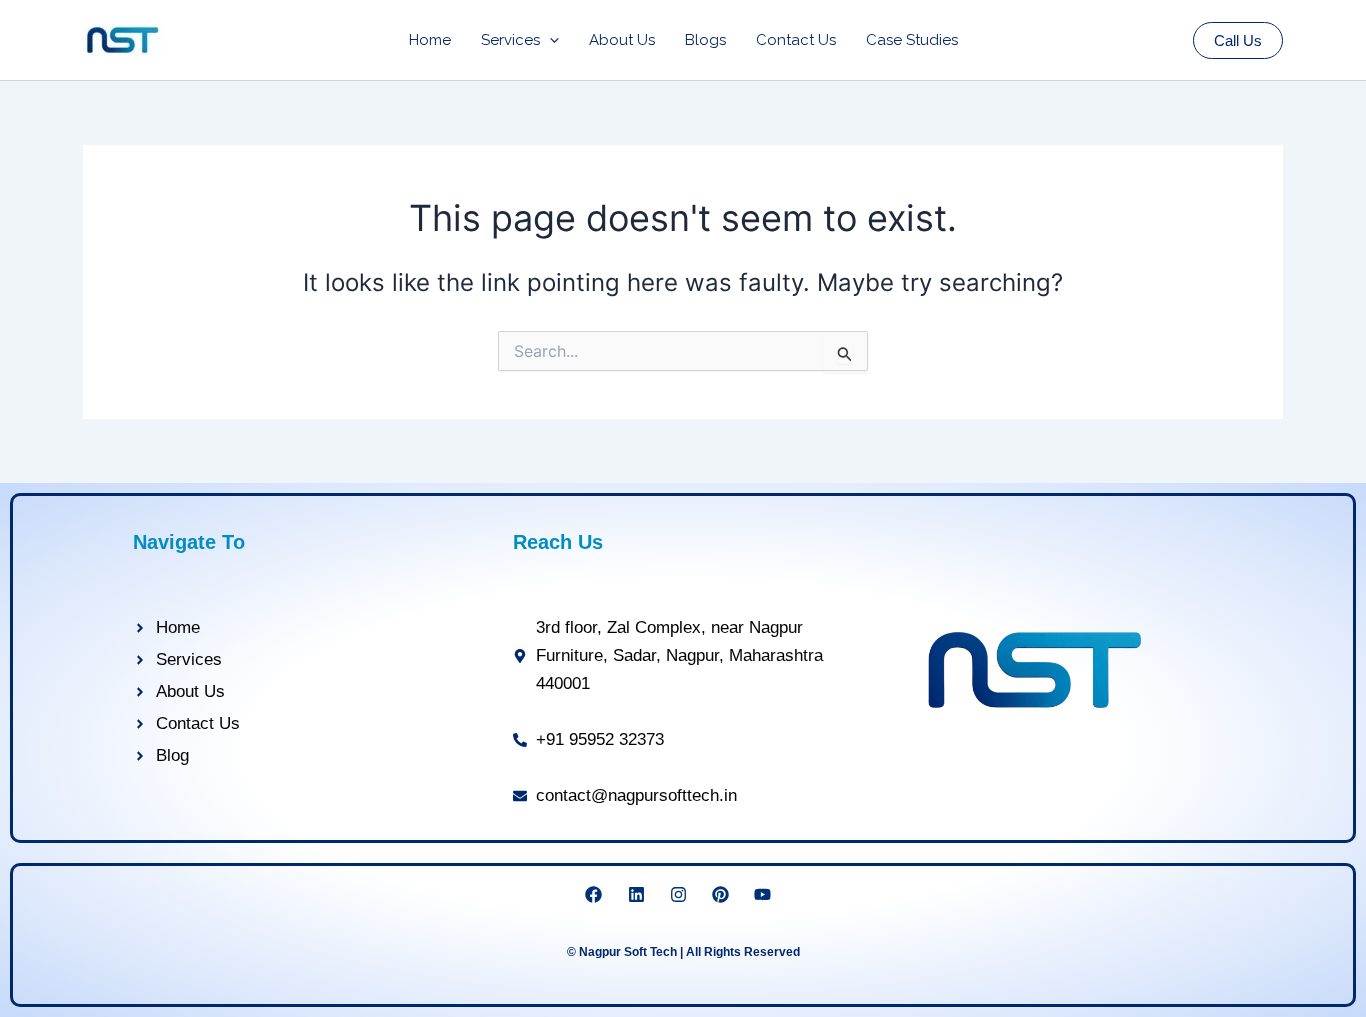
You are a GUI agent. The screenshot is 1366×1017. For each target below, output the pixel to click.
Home (430, 40)
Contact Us (796, 40)
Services (510, 40)
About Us (622, 40)
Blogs (705, 40)
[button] (549, 40)
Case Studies (912, 40)
